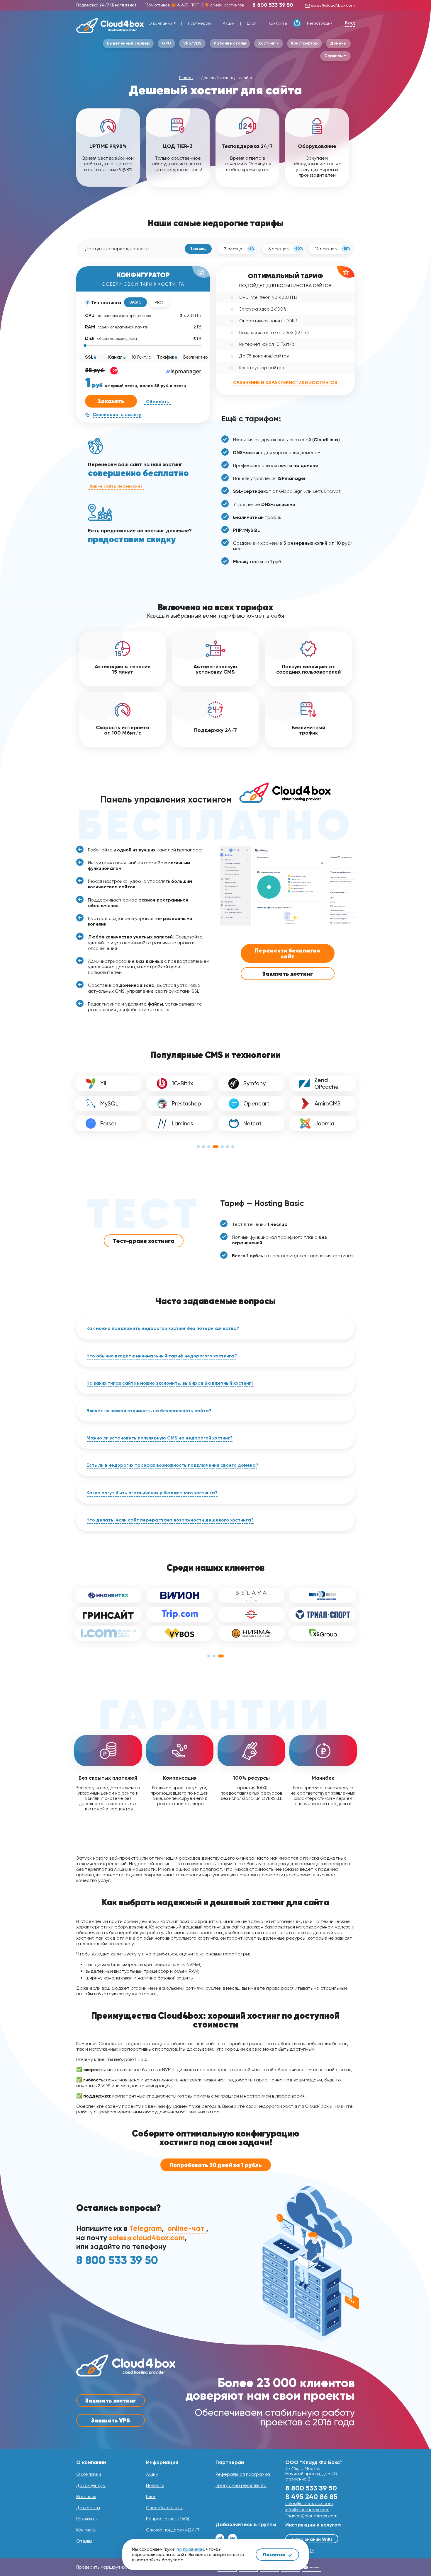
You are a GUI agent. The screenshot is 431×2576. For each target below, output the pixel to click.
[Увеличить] (347, 853)
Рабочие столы (230, 43)
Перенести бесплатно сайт (287, 953)
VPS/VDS (192, 43)
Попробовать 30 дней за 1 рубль (216, 2165)
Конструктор (304, 43)
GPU (166, 43)
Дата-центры (91, 2485)
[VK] (233, 2538)
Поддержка (106, 5)
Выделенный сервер (128, 43)
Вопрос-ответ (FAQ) (168, 2519)
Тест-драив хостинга (144, 1241)
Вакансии (86, 2497)
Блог (251, 23)
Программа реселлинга (241, 2485)
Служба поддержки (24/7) (173, 2530)
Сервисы (334, 56)
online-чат (186, 2229)
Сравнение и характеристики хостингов (285, 383)
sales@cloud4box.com (332, 5)
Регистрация (320, 23)
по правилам (190, 2549)
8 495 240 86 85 (311, 2496)
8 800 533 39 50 (273, 5)
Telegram (146, 2229)
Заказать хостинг (288, 974)
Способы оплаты (164, 2508)
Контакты (278, 23)
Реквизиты (87, 2519)
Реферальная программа (243, 2474)
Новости (155, 2485)
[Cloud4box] (110, 25)
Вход (350, 23)
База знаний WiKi (312, 2539)
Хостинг (267, 43)
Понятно (275, 2554)
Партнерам (199, 23)
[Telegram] (220, 2538)
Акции (229, 23)
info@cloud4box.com (307, 2510)
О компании (160, 23)
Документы (88, 2508)
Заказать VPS (111, 2420)
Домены (338, 43)
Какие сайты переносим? (116, 486)
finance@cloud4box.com (311, 2516)
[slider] (85, 345)
